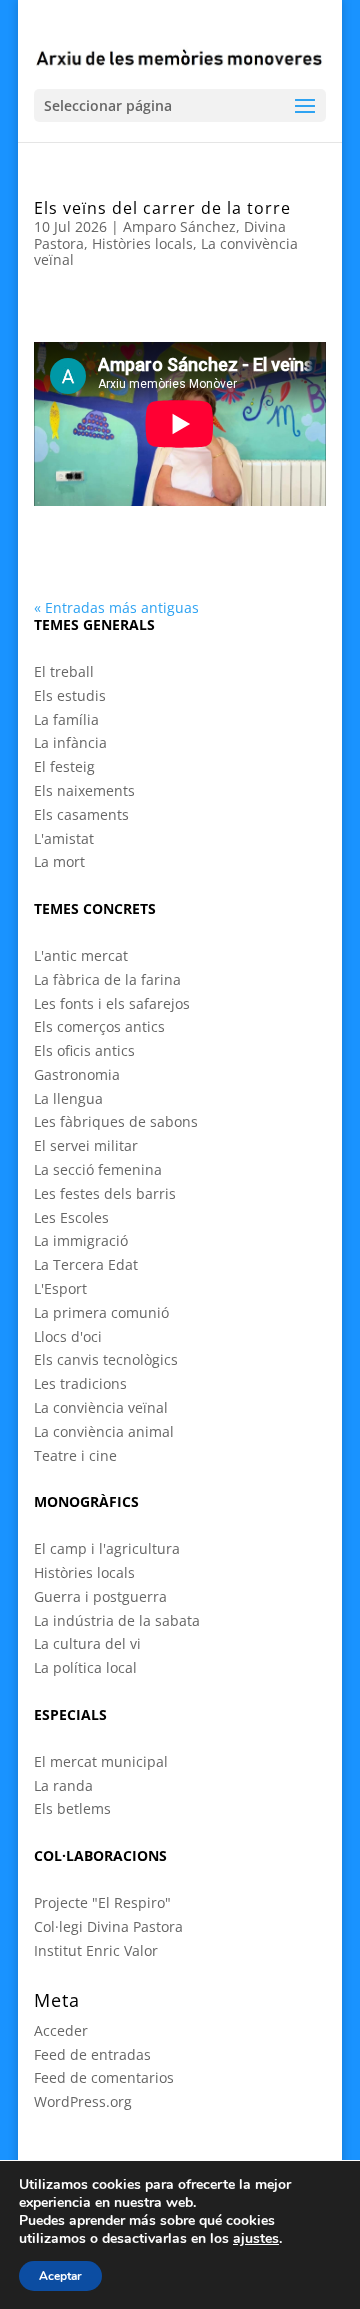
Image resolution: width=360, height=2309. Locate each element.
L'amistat (64, 838)
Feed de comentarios (104, 2077)
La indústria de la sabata (117, 1620)
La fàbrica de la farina (107, 979)
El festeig (64, 766)
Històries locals (142, 243)
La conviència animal (104, 1431)
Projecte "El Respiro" (102, 1902)
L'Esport (60, 1288)
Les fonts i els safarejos (112, 1003)
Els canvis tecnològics (106, 1359)
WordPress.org (83, 2101)
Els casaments (81, 814)
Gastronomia (77, 1074)
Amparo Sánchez (179, 226)
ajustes (256, 2239)
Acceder (61, 2030)
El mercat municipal (101, 1761)
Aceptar (60, 2276)
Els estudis (70, 695)
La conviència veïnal (101, 1407)
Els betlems (72, 1808)
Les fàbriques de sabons (116, 1121)
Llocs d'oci (68, 1336)
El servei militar (86, 1145)
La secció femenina (98, 1169)
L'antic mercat (81, 955)
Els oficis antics (84, 1050)
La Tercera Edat (86, 1264)
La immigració (81, 1240)
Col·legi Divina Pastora (108, 1926)
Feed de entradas (92, 2054)
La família (66, 719)
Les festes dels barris (105, 1193)
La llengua (68, 1098)
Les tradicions (80, 1383)
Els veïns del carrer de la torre (162, 208)
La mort (59, 861)
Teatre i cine (75, 1455)
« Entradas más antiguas (116, 607)
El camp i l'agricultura (107, 1548)
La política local (85, 1667)
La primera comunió (101, 1312)
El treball (64, 671)
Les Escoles (71, 1217)
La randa (63, 1785)
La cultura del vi (87, 1643)
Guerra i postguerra (100, 1596)
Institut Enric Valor (96, 1950)
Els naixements (84, 790)
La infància (70, 742)
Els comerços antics (99, 1026)
